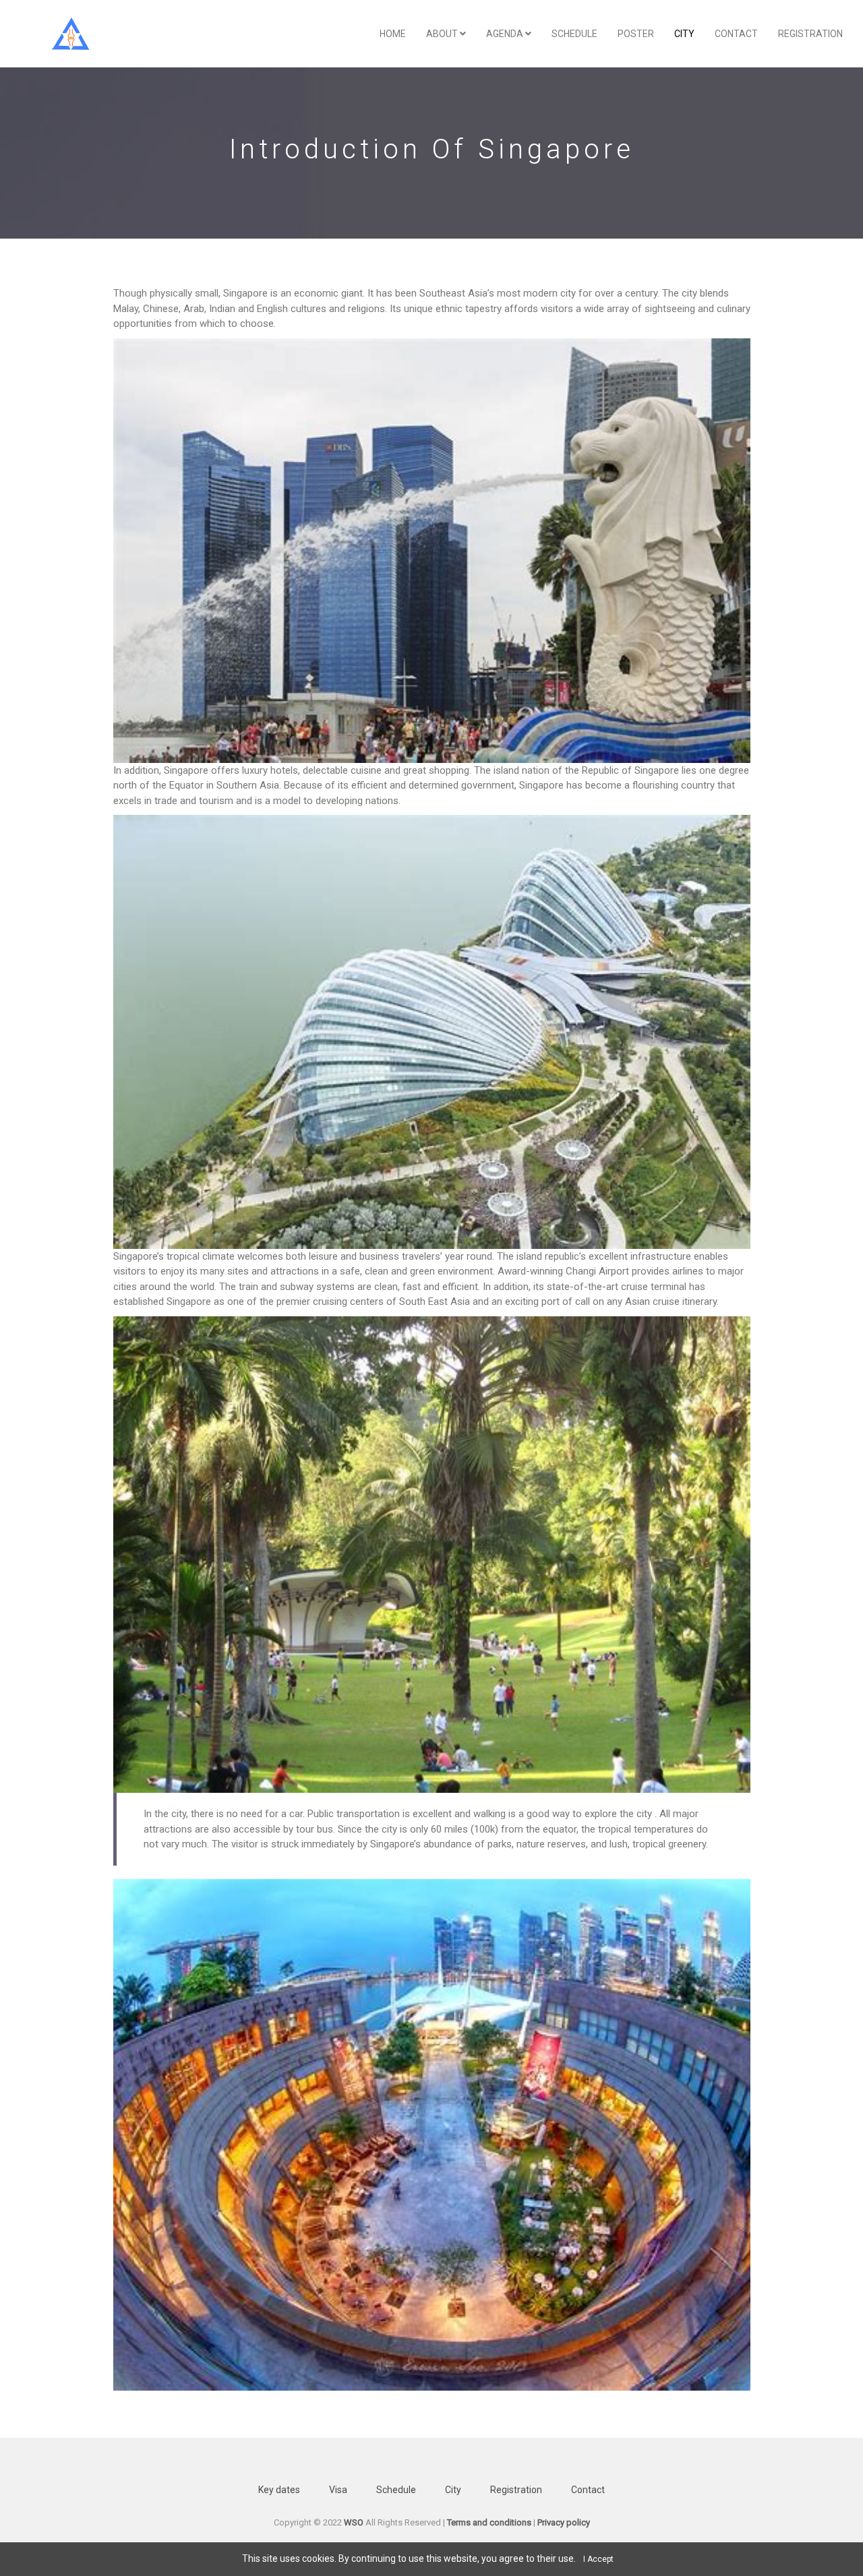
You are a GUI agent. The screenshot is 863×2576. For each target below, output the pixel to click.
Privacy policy (564, 2522)
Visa (338, 2490)
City (453, 2490)
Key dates (279, 2490)
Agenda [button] (506, 34)
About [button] (443, 34)
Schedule (574, 34)
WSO (354, 2522)
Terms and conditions (489, 2522)
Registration (810, 34)
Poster (636, 34)
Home (393, 34)
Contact (736, 34)
